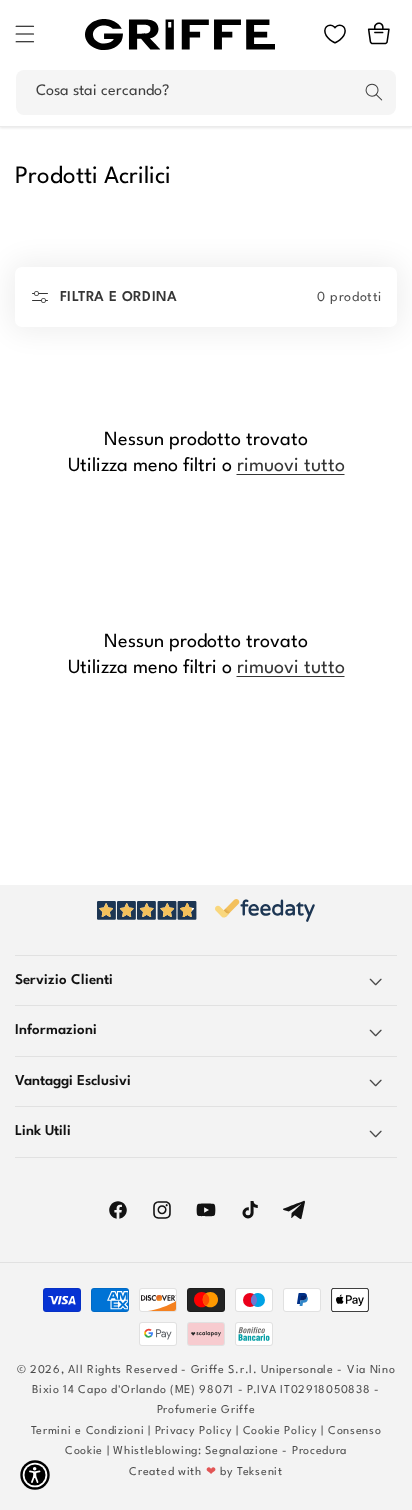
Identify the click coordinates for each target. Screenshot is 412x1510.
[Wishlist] (335, 34)
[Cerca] (374, 92)
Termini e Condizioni (88, 1431)
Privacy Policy (194, 1431)
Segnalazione (241, 1451)
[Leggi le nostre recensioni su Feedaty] (206, 910)
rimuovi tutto (291, 466)
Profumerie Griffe (206, 1410)
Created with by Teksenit (205, 1472)
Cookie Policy (280, 1431)
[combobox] (206, 92)
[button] (25, 34)
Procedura (319, 1451)
